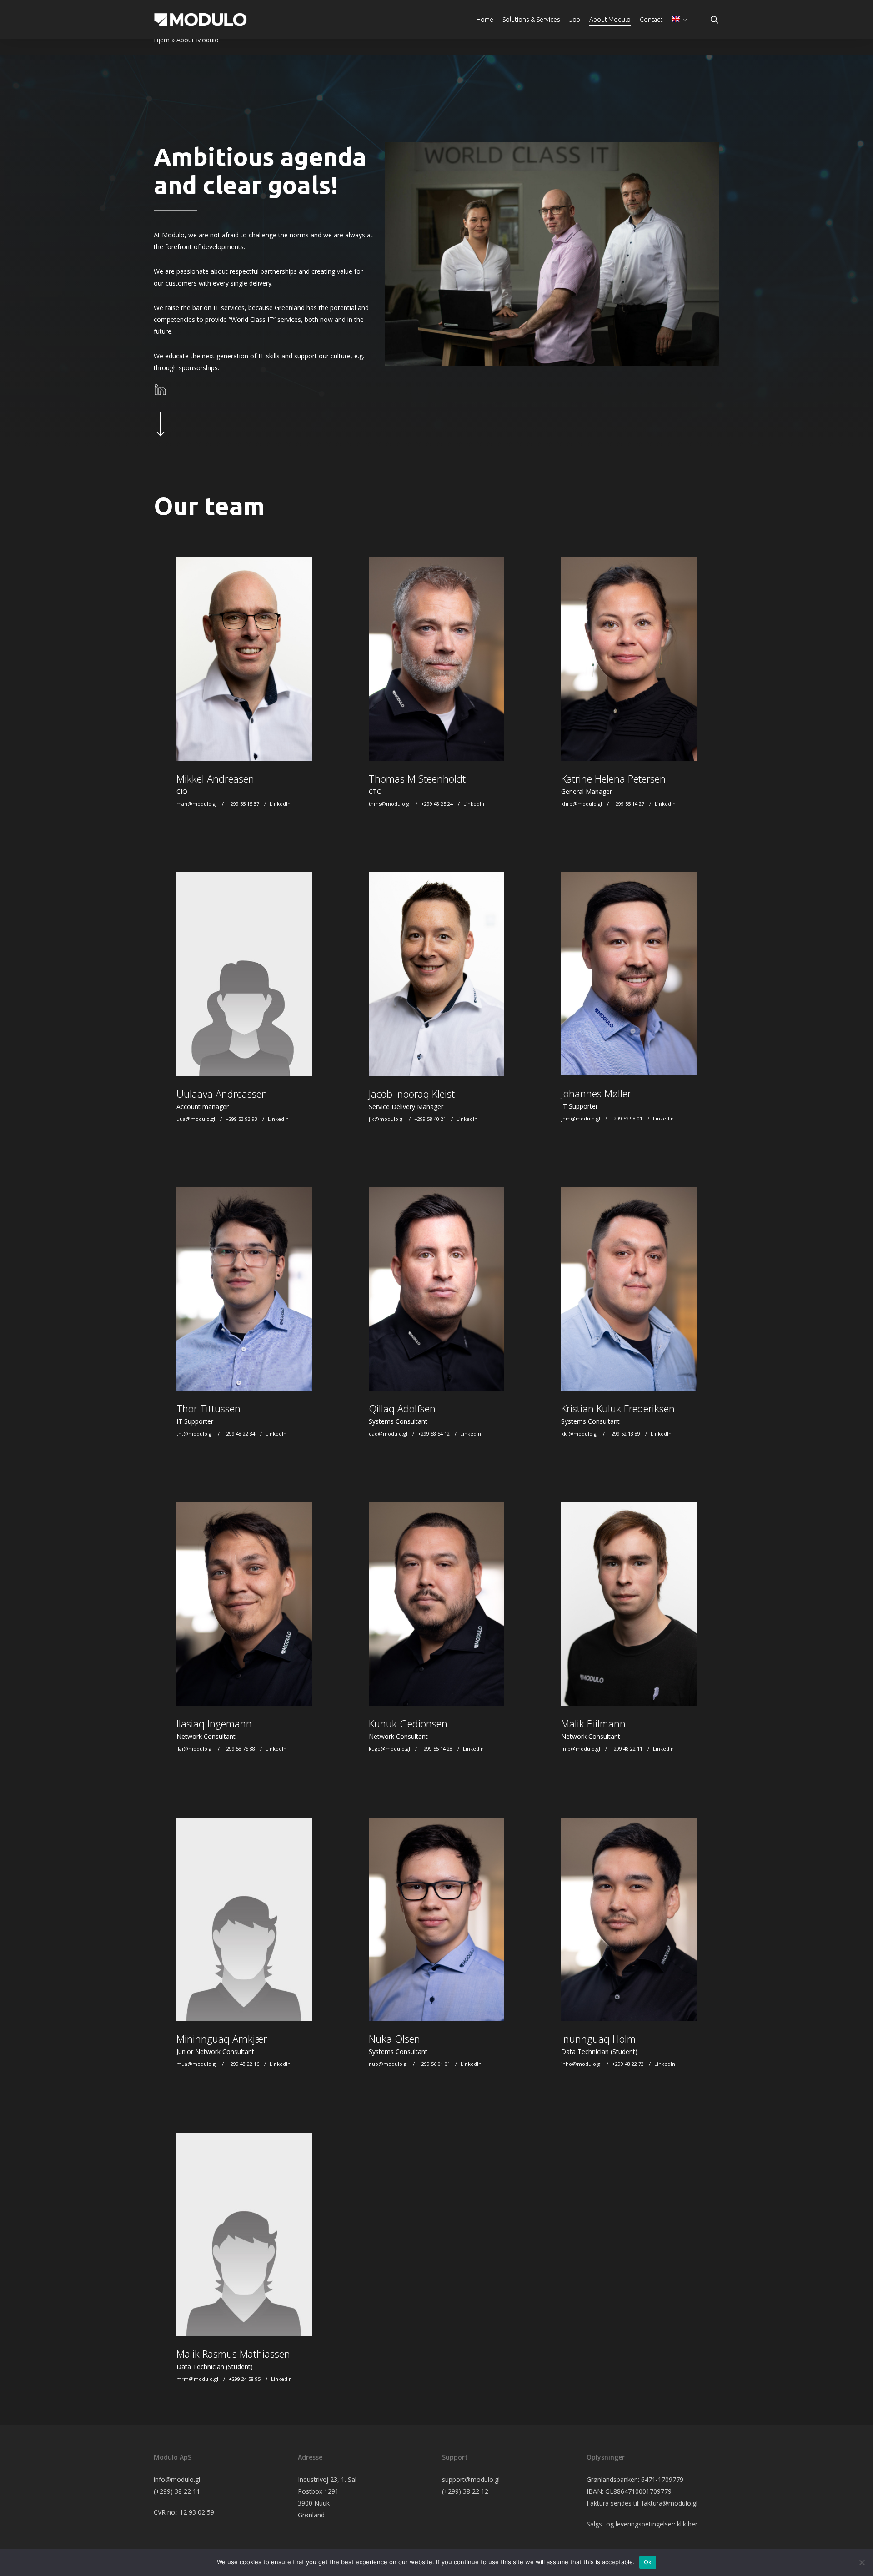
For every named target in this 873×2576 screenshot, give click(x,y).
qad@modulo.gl (388, 1434)
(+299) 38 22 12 (465, 2491)
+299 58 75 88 (239, 1749)
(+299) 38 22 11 (177, 2491)
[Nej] (862, 2562)
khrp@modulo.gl (582, 804)
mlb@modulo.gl (581, 1749)
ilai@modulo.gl (195, 1749)
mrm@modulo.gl (197, 2379)
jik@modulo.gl (386, 1119)
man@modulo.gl (197, 804)
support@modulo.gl (471, 2479)
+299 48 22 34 (239, 1434)
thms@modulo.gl (390, 804)
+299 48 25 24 (437, 804)
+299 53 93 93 (241, 1119)
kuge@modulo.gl (389, 1749)
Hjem (162, 40)
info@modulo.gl (177, 2479)
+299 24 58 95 (245, 2379)
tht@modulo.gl (195, 1434)
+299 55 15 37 (243, 804)
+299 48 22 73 (628, 2064)
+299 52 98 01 (627, 1118)
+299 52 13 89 (624, 1434)
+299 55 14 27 (628, 804)
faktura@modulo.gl (670, 2503)
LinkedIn (280, 804)
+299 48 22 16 (243, 2064)
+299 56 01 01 (434, 2064)
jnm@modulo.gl (581, 1118)
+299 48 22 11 (627, 1749)
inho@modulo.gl (581, 2064)
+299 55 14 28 (436, 1749)
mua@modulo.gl (197, 2064)
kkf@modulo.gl (579, 1434)
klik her (687, 2524)
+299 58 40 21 (430, 1119)
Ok (648, 2562)
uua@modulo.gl (196, 1119)
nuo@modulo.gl (388, 2064)
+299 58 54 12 (434, 1434)
